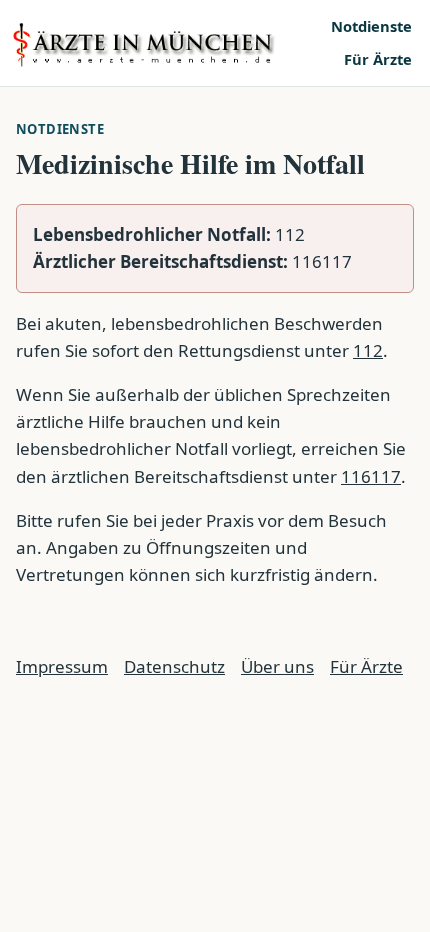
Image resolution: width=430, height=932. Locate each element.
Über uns (277, 666)
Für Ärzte (378, 59)
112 (368, 350)
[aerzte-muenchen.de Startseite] (164, 43)
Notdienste (371, 26)
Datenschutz (174, 666)
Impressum (62, 666)
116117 (371, 476)
